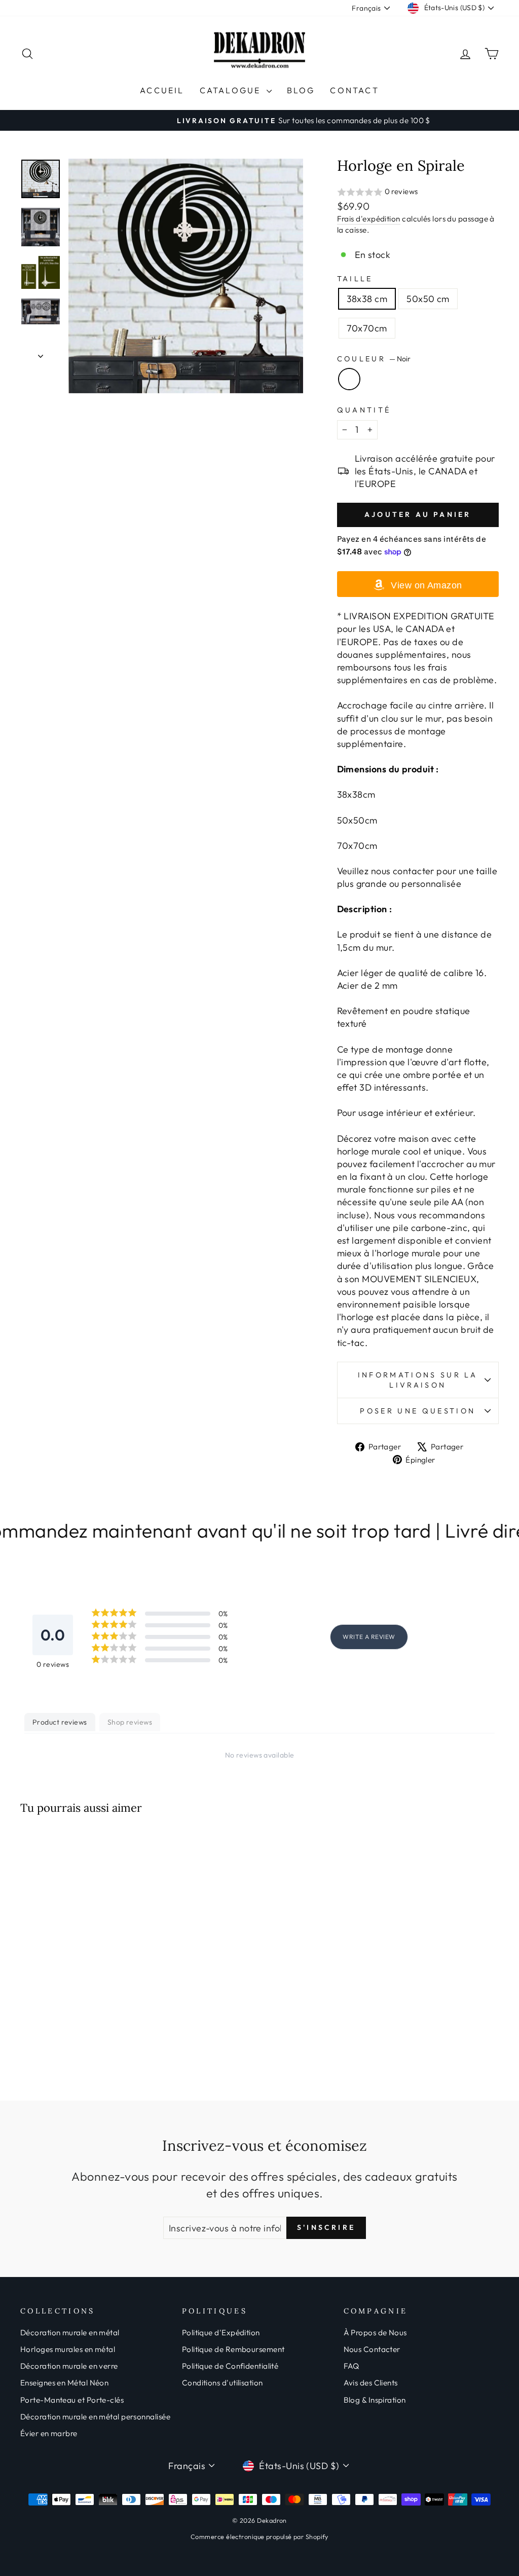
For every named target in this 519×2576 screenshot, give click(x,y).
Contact (354, 90)
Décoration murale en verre (69, 2366)
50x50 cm (428, 299)
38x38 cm (367, 299)
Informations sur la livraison (418, 1380)
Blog (301, 90)
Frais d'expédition (369, 219)
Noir (349, 379)
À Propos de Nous (375, 2332)
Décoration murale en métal (70, 2332)
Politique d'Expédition (221, 2332)
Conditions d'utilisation (223, 2383)
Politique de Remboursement (233, 2349)
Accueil (162, 90)
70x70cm (367, 328)
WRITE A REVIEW (369, 1637)
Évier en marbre (49, 2433)
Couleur (374, 359)
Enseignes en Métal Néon (64, 2383)
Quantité (364, 410)
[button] (418, 192)
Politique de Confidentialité (230, 2366)
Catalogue (232, 90)
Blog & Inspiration (375, 2400)
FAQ (351, 2366)
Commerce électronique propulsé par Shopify (259, 2536)
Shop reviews (130, 1722)
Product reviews (60, 1722)
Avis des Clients (371, 2383)
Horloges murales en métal (68, 2349)
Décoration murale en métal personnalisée (95, 2417)
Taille (355, 279)
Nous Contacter (372, 2349)
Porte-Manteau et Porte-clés (72, 2400)
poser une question (418, 1411)
